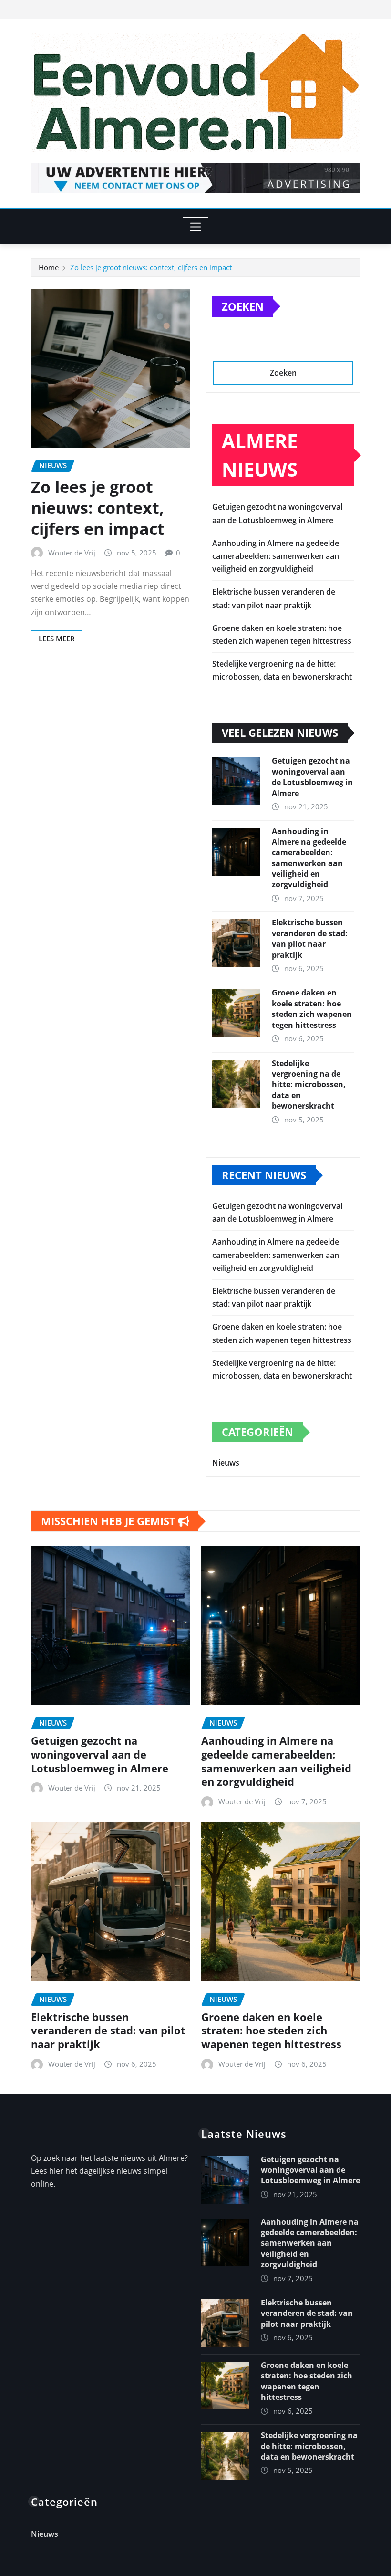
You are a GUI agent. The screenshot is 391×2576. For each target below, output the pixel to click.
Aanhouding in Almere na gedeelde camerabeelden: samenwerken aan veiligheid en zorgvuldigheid (276, 556)
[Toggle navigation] (196, 227)
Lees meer (57, 639)
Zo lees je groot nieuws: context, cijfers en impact (151, 267)
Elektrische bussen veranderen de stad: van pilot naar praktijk (310, 938)
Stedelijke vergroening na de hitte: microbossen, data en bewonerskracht (309, 1085)
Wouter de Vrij (72, 553)
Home (49, 267)
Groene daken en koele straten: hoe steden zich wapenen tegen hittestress (312, 1009)
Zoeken (243, 306)
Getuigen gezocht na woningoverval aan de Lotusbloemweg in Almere (312, 777)
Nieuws (226, 1463)
